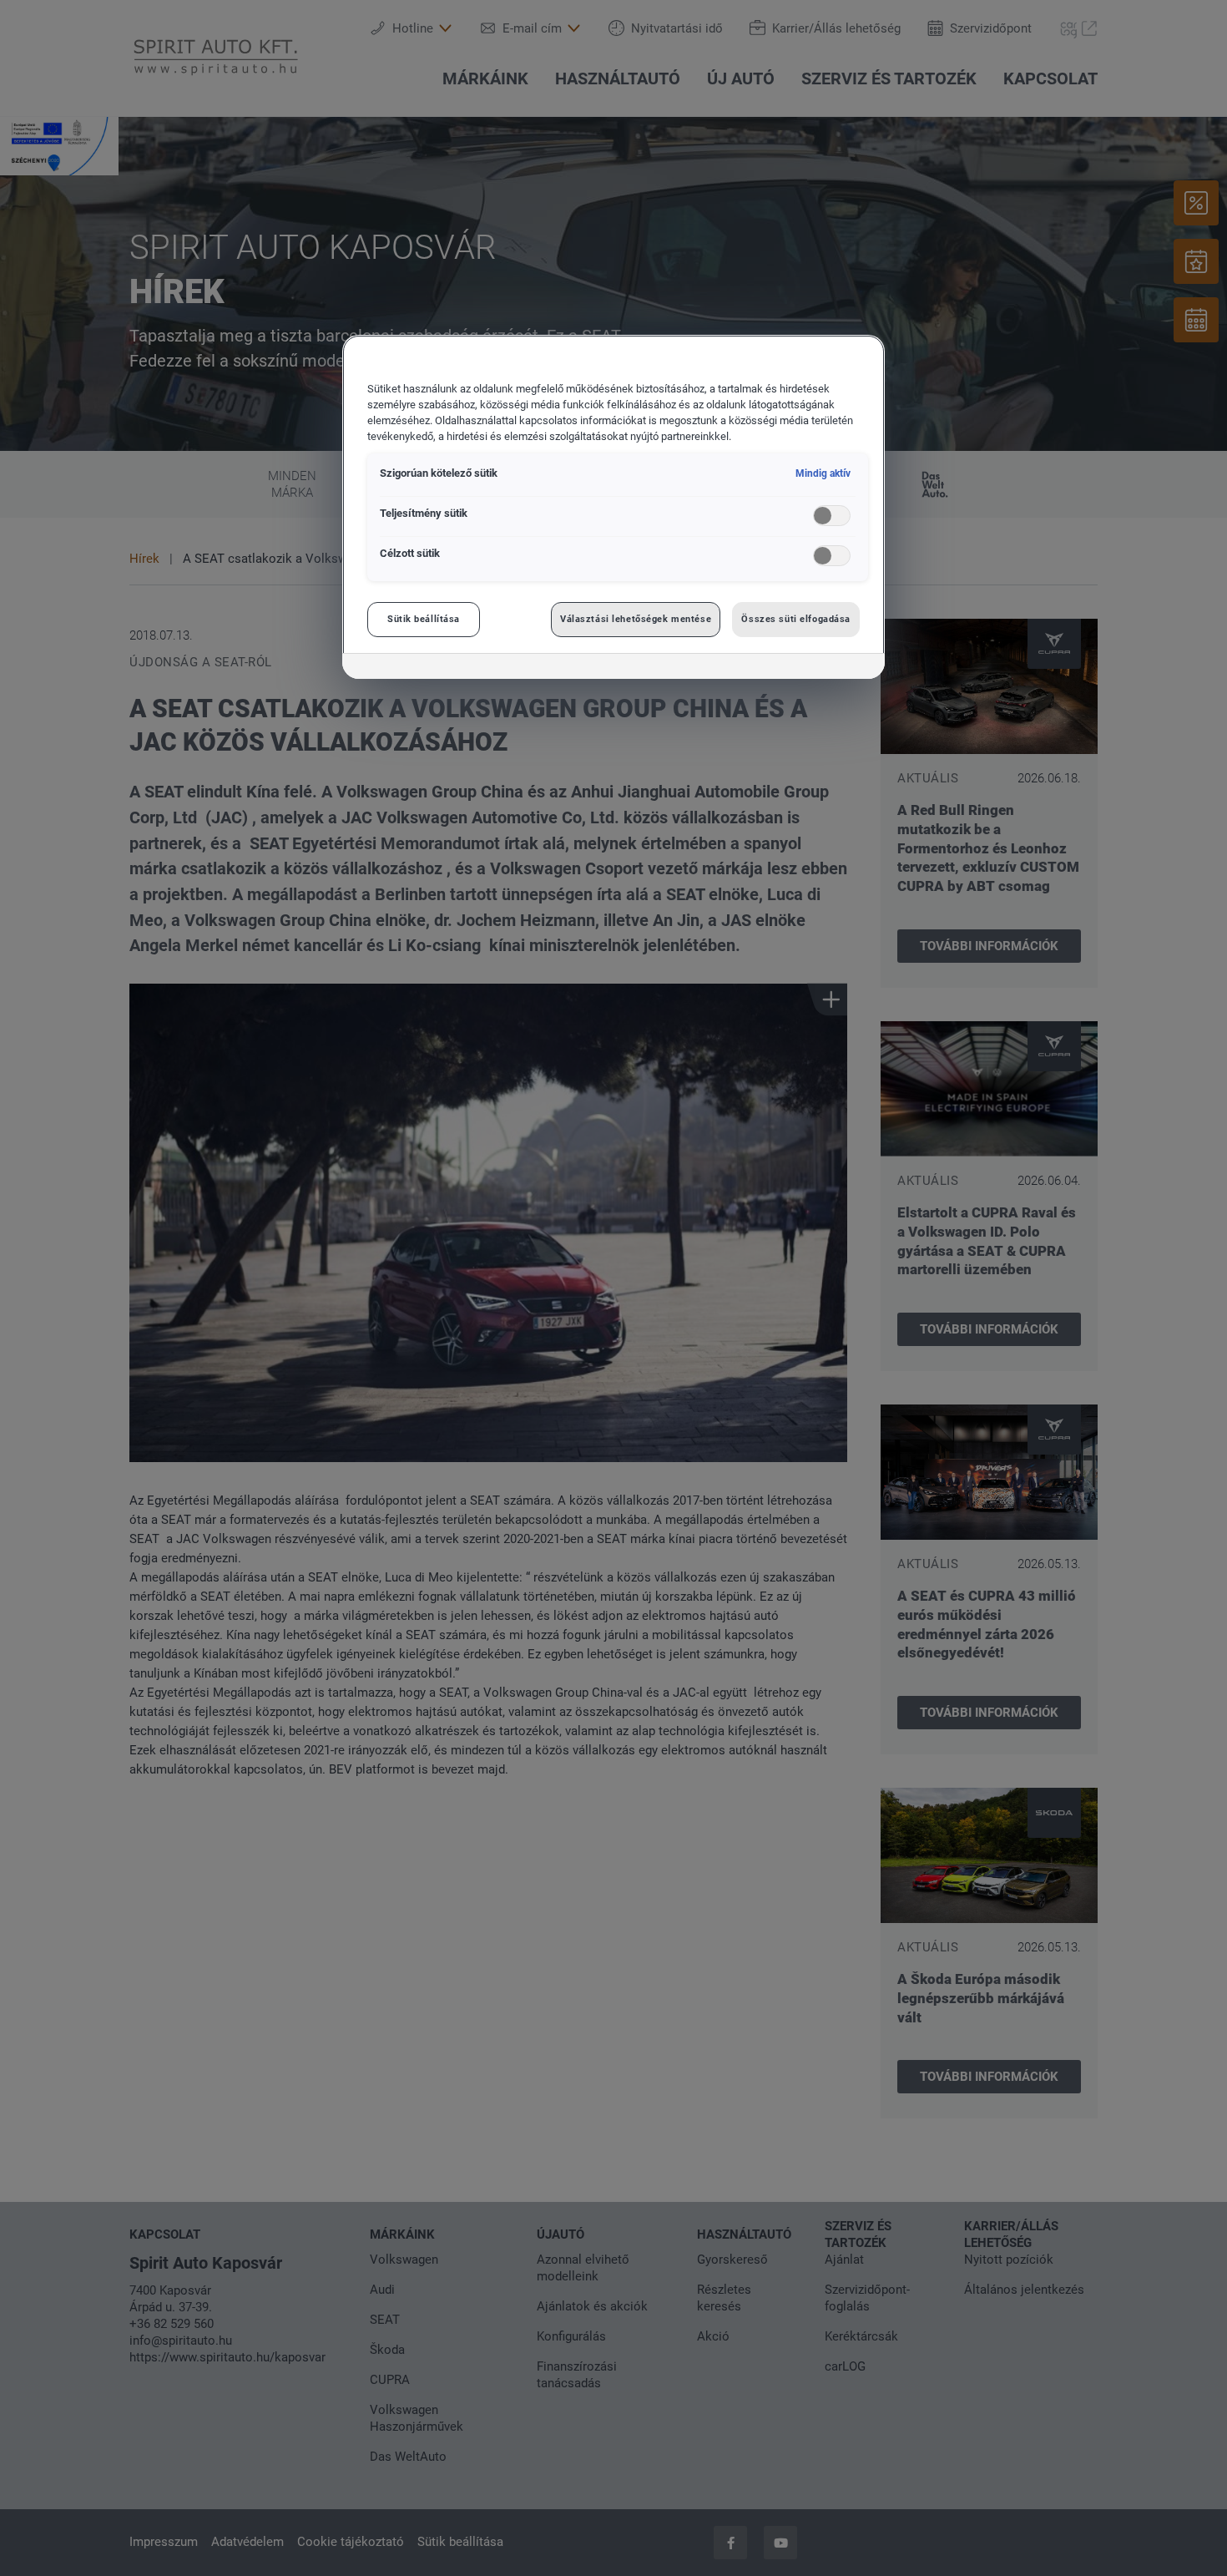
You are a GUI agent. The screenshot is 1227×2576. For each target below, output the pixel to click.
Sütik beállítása (424, 619)
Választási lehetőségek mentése (636, 619)
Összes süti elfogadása (796, 619)
